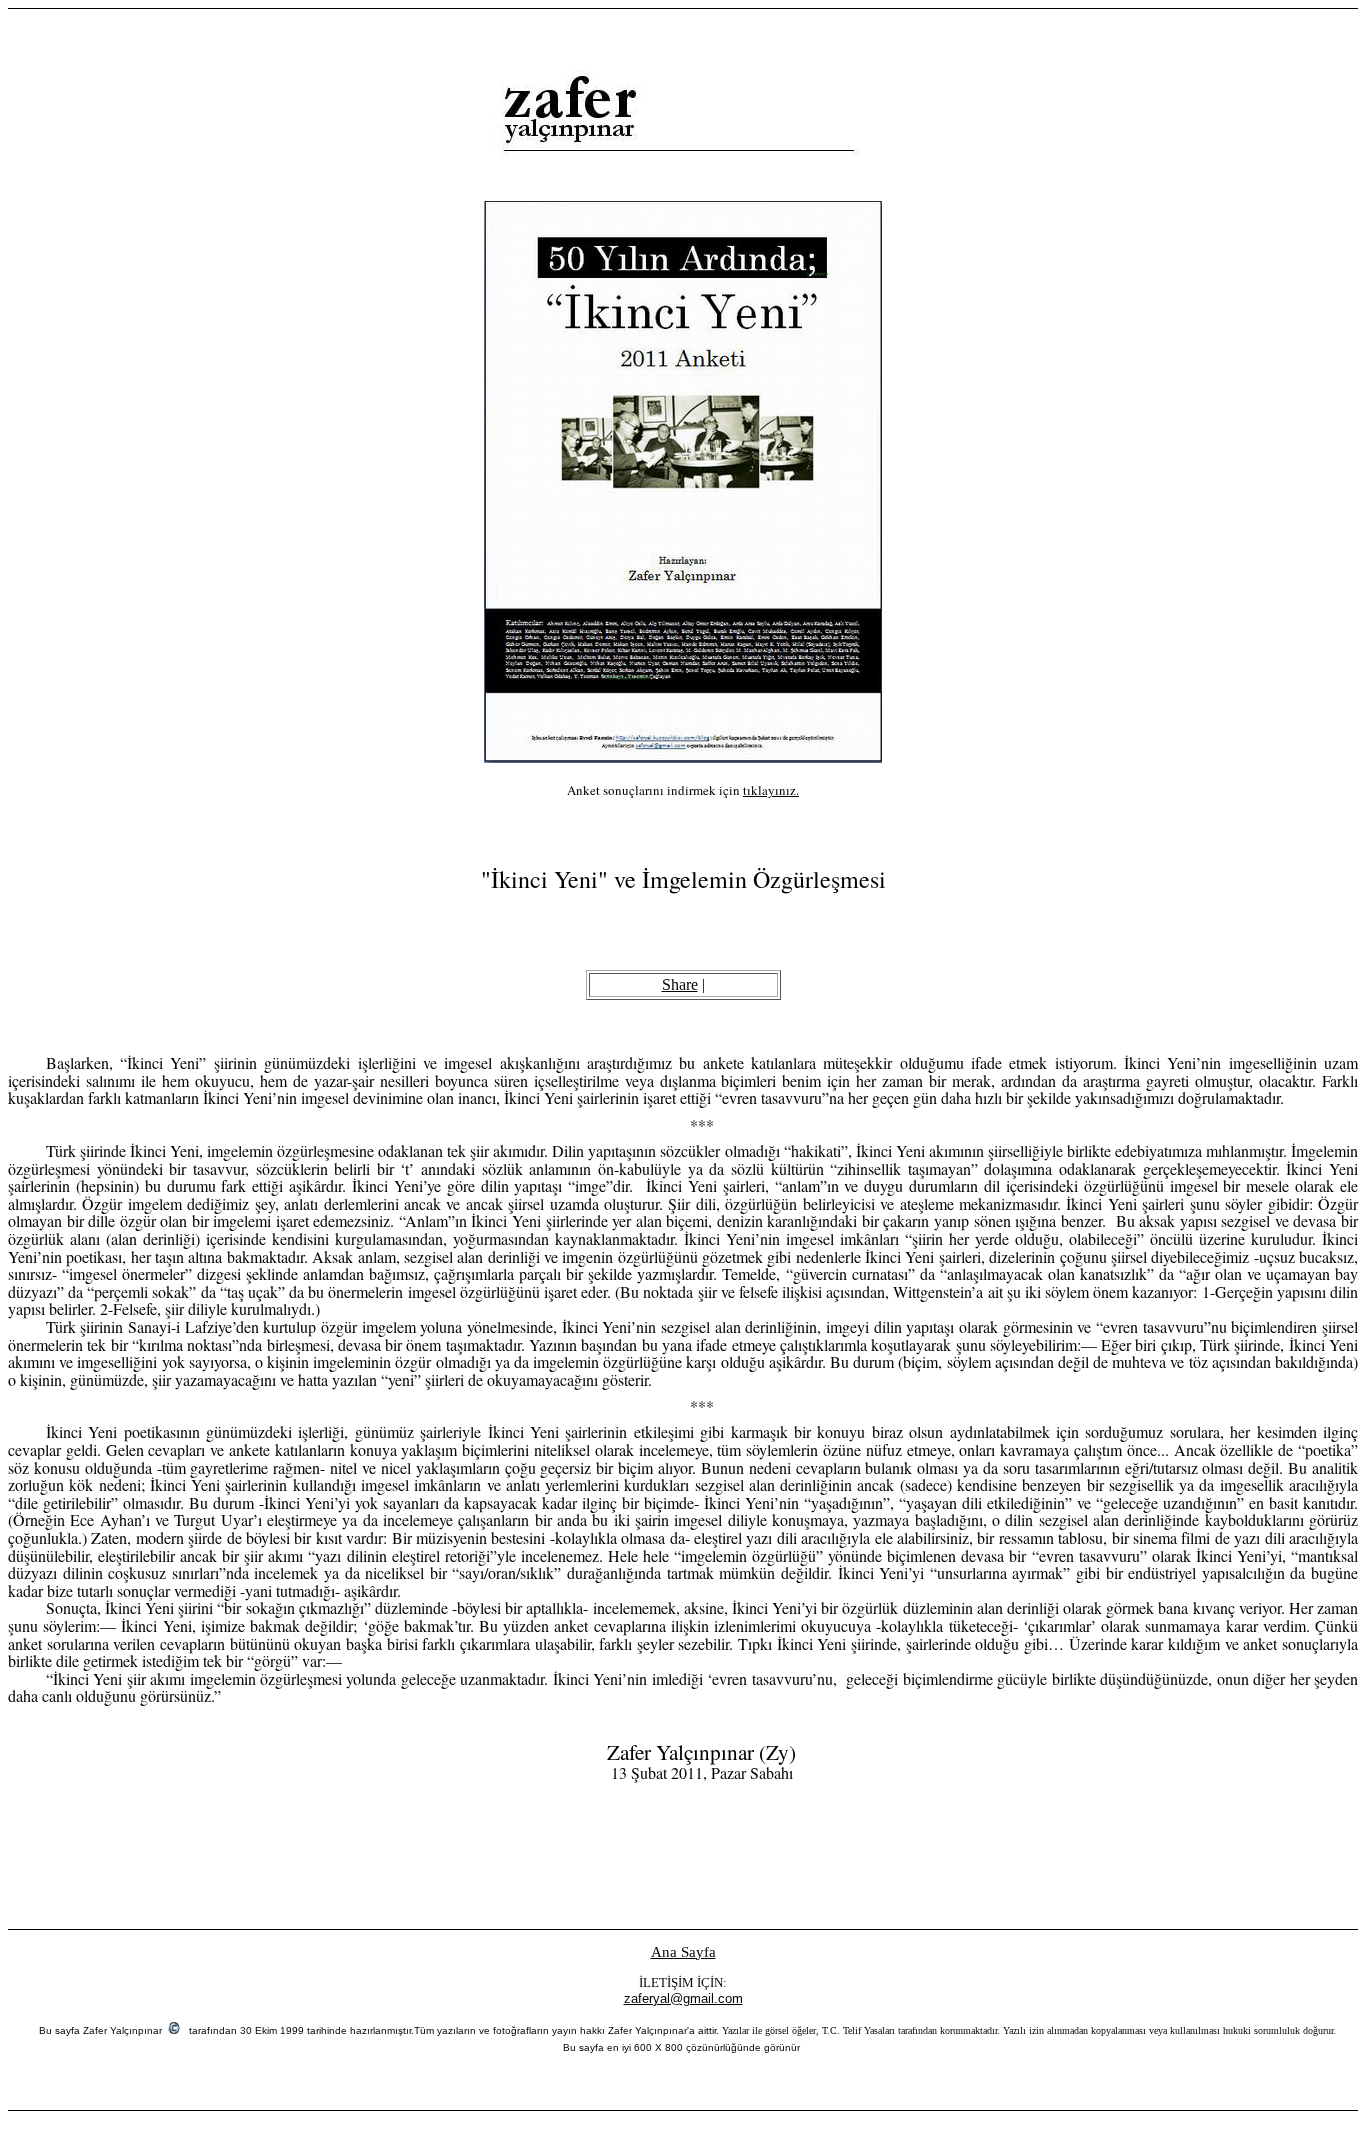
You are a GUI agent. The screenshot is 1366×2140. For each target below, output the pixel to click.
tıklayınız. (771, 790)
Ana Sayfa (683, 1952)
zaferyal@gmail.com (683, 1998)
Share (680, 984)
